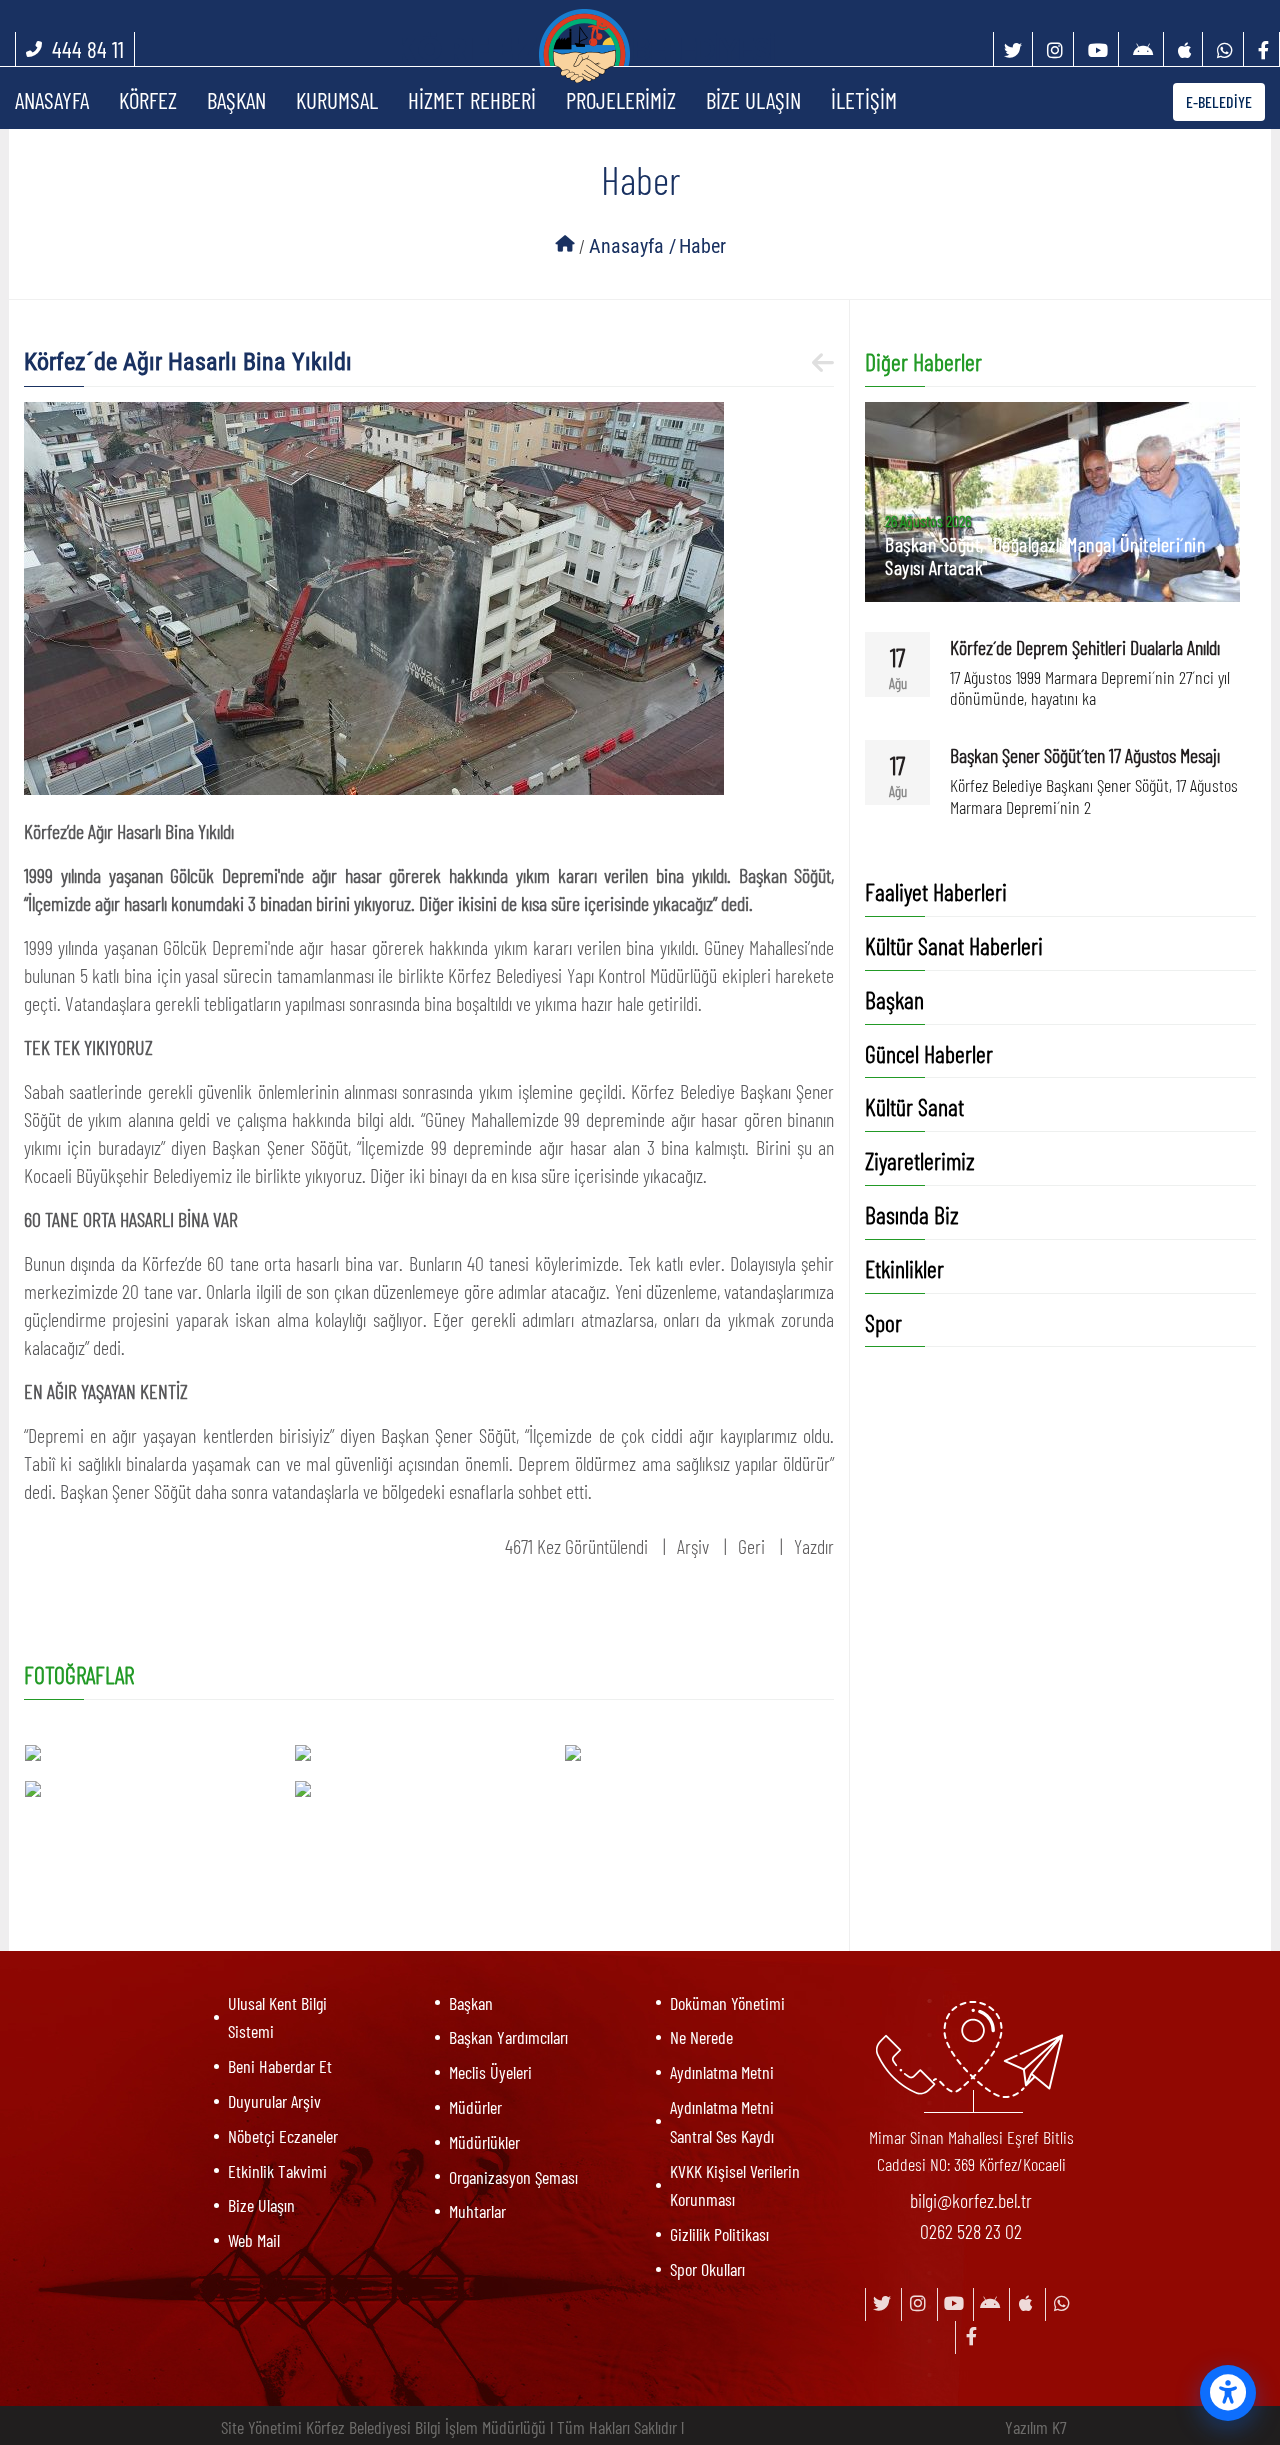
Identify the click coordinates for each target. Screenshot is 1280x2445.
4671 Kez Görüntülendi (576, 1546)
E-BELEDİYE (1219, 101)
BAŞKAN (236, 100)
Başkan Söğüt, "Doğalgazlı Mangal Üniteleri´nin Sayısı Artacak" (1045, 555)
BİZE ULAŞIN (753, 100)
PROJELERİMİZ (621, 100)
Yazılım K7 (1036, 2427)
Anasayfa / (632, 246)
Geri (751, 1546)
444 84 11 (88, 49)
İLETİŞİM (864, 100)
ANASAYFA (52, 100)
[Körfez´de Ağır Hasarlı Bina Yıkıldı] (374, 595)
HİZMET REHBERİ (472, 100)
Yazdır (814, 1546)
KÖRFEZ (148, 100)
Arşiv (693, 1546)
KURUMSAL (337, 100)
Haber (702, 246)
